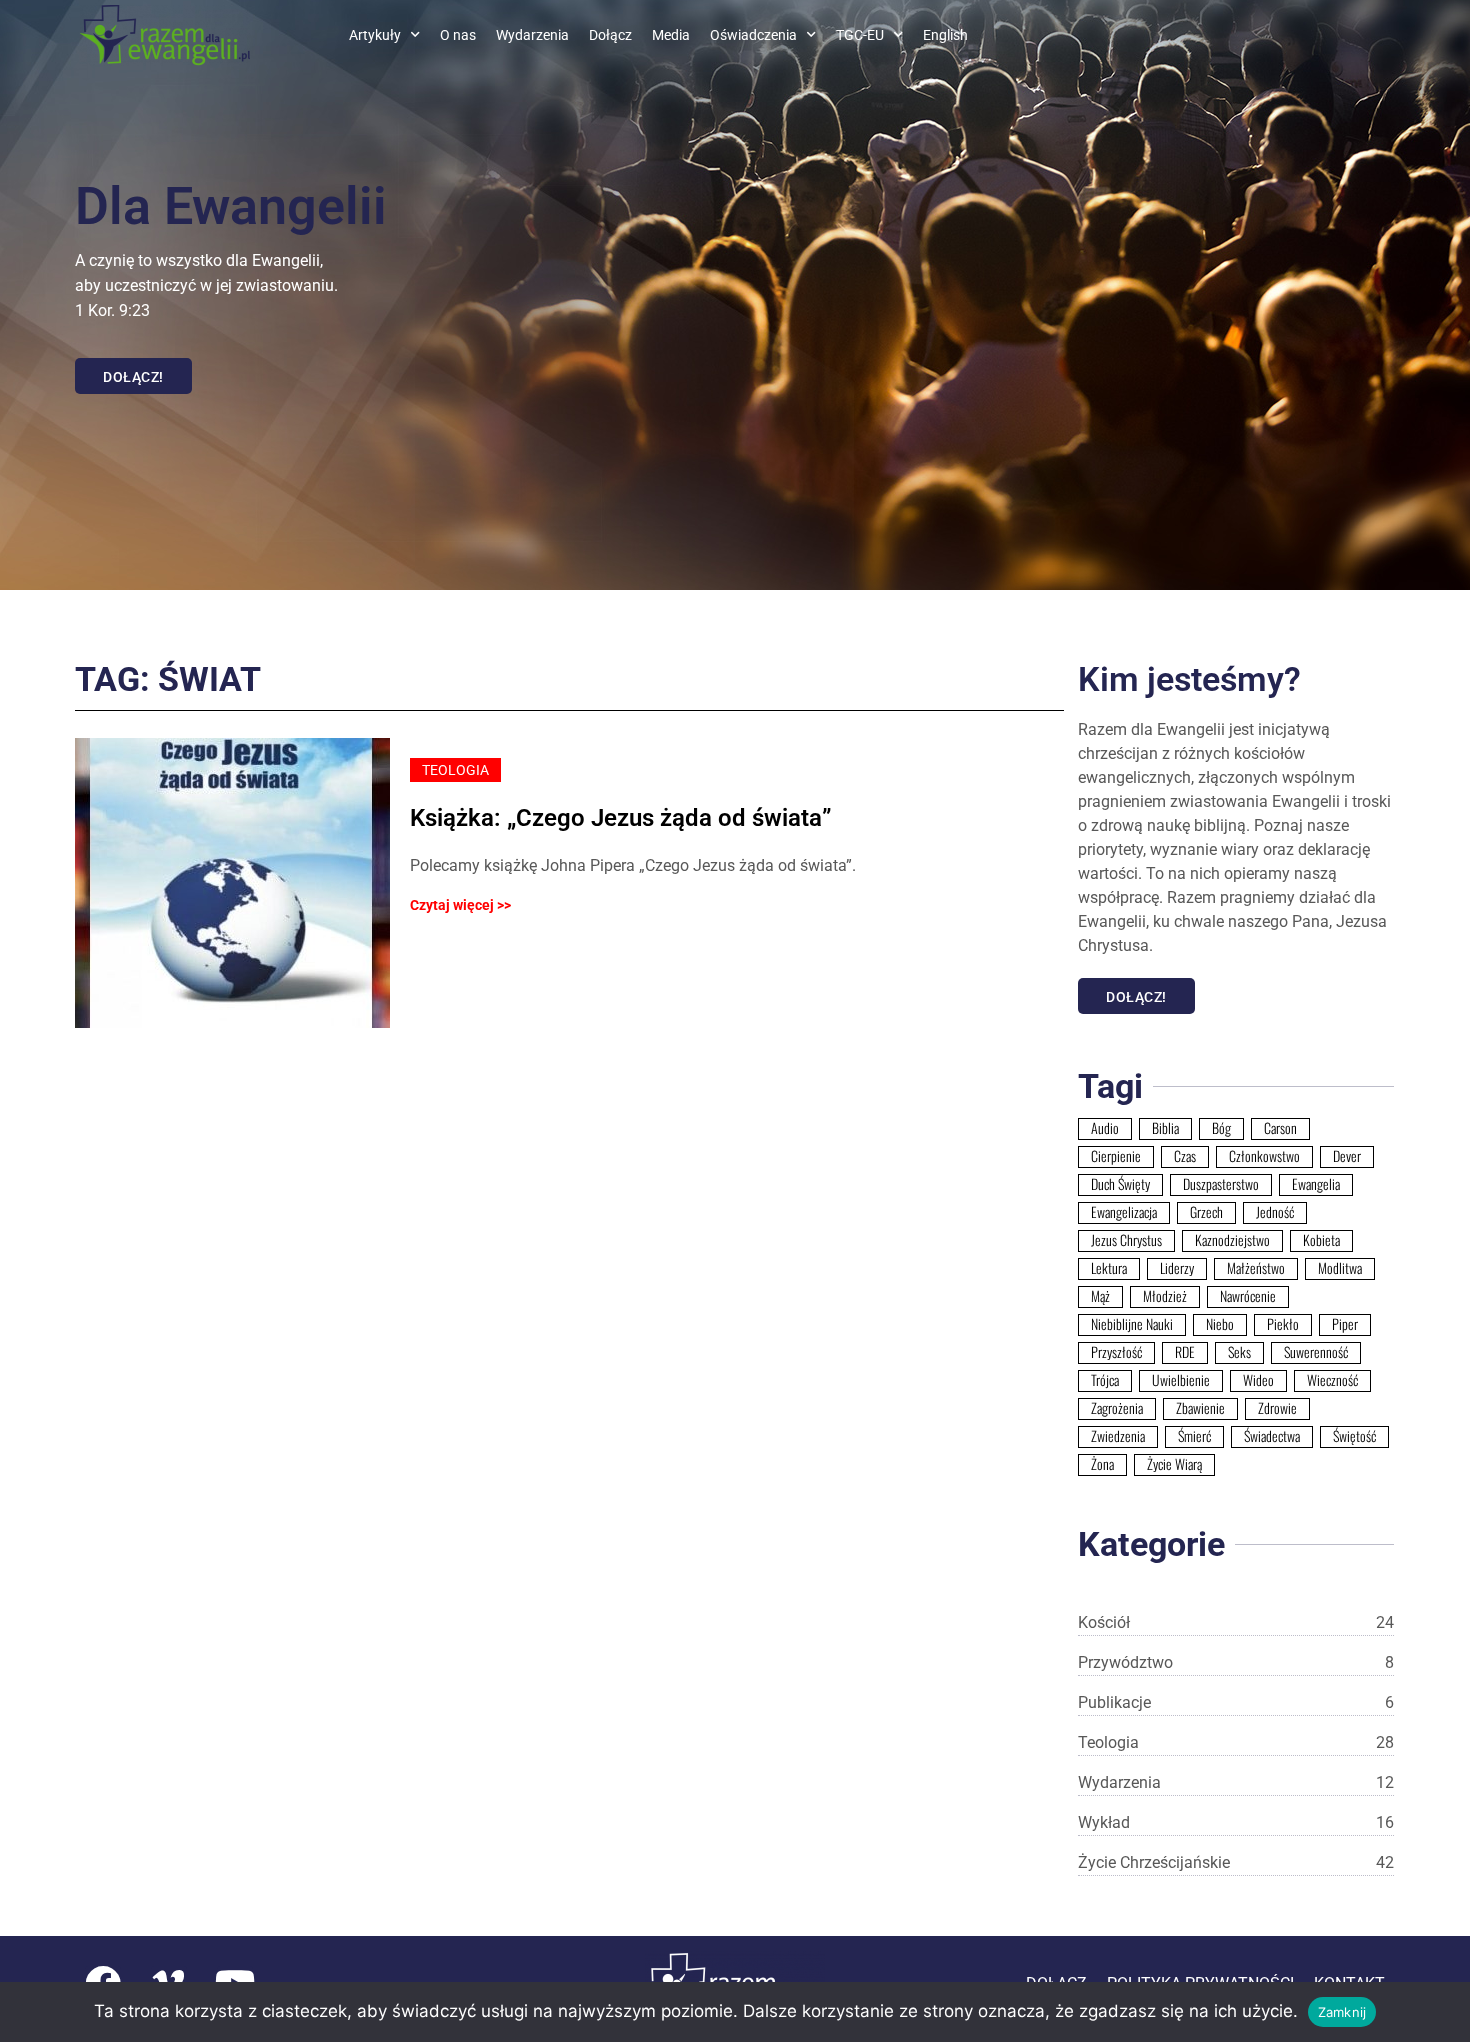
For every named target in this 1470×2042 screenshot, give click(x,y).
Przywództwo (1236, 1662)
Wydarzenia (532, 35)
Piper (1345, 1324)
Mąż (1100, 1296)
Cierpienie (1116, 1156)
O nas (458, 35)
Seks (1239, 1352)
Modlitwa (1340, 1268)
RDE (1185, 1352)
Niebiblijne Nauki (1132, 1324)
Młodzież (1165, 1296)
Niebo (1220, 1324)
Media (671, 35)
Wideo (1258, 1380)
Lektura (1109, 1268)
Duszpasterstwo (1221, 1184)
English (945, 35)
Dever (1347, 1156)
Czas (1185, 1156)
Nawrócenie (1248, 1296)
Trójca (1105, 1380)
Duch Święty (1120, 1184)
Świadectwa (1272, 1436)
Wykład (1236, 1822)
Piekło (1283, 1324)
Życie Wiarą (1174, 1464)
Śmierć (1194, 1436)
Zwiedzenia (1118, 1436)
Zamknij (1342, 2012)
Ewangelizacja (1124, 1212)
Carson (1280, 1128)
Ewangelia (1316, 1184)
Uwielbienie (1181, 1380)
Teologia (1236, 1742)
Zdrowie (1277, 1408)
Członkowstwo (1264, 1156)
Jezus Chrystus (1126, 1240)
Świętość (1354, 1436)
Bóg (1221, 1128)
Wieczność (1332, 1380)
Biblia (1165, 1128)
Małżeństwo (1256, 1268)
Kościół (1236, 1622)
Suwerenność (1316, 1352)
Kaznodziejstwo (1232, 1240)
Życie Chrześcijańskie (1236, 1862)
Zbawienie (1200, 1408)
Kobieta (1321, 1240)
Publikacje (1236, 1702)
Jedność (1275, 1212)
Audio (1105, 1128)
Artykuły (375, 35)
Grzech (1206, 1212)
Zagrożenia (1117, 1408)
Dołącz (610, 35)
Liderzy (1177, 1268)
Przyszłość (1116, 1352)
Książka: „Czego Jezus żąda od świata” (621, 818)
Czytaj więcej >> (460, 905)
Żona (1102, 1464)
